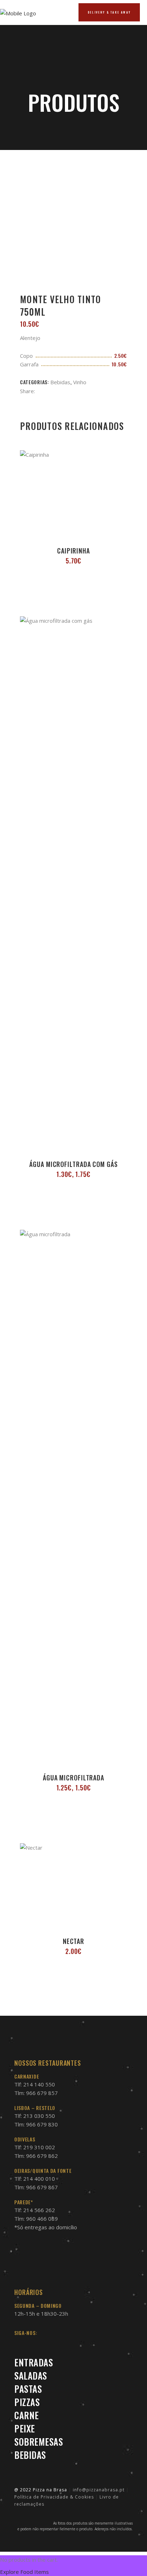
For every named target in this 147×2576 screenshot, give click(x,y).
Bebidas (60, 382)
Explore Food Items (24, 2572)
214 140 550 (39, 2084)
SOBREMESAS (39, 2442)
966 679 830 (42, 2124)
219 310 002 (39, 2147)
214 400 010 (39, 2179)
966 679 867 (42, 2187)
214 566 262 (39, 2210)
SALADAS (31, 2375)
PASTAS (28, 2389)
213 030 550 (39, 2116)
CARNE (27, 2415)
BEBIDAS (30, 2455)
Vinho (80, 382)
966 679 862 (42, 2156)
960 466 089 (42, 2219)
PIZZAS (27, 2402)
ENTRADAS (34, 2362)
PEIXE (25, 2428)
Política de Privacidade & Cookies (54, 2497)
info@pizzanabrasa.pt (99, 2490)
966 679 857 (42, 2093)
